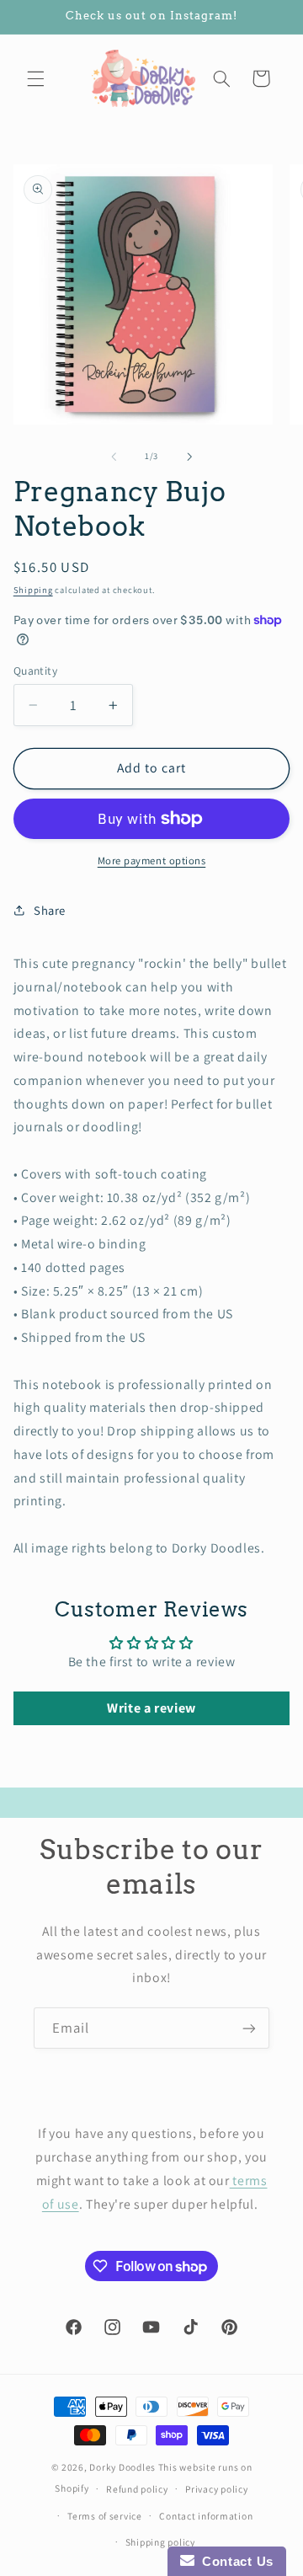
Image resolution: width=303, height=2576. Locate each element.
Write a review (151, 1708)
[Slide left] (114, 457)
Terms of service (105, 2516)
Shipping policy (160, 2542)
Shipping (33, 590)
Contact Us (234, 2561)
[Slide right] (189, 457)
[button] (35, 78)
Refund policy (137, 2489)
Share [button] (50, 910)
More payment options (152, 860)
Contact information (206, 2516)
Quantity (35, 671)
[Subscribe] (249, 2028)
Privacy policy (216, 2489)
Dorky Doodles (122, 2467)
